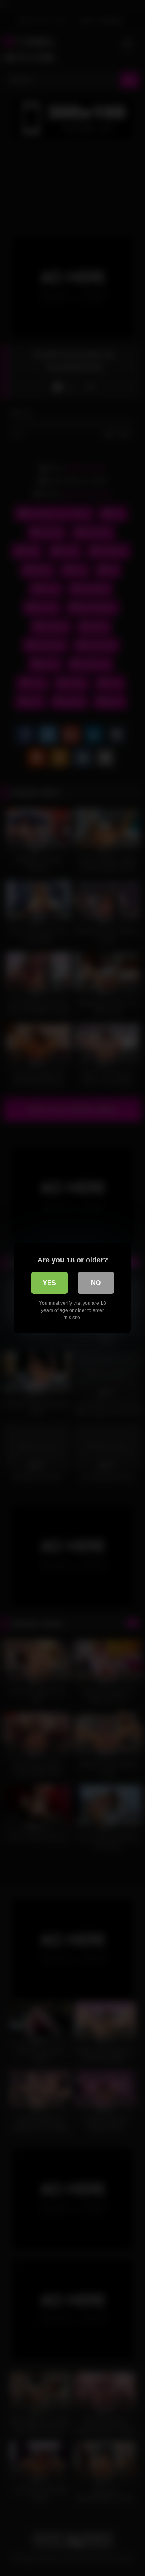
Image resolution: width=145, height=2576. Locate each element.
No (96, 1283)
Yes (49, 1283)
